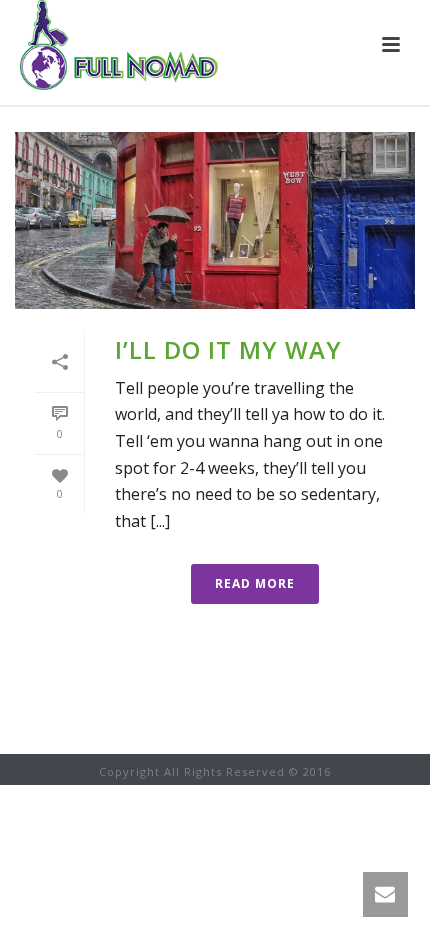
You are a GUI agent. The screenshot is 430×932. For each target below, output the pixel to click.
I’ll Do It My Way (228, 349)
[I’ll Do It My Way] (215, 220)
